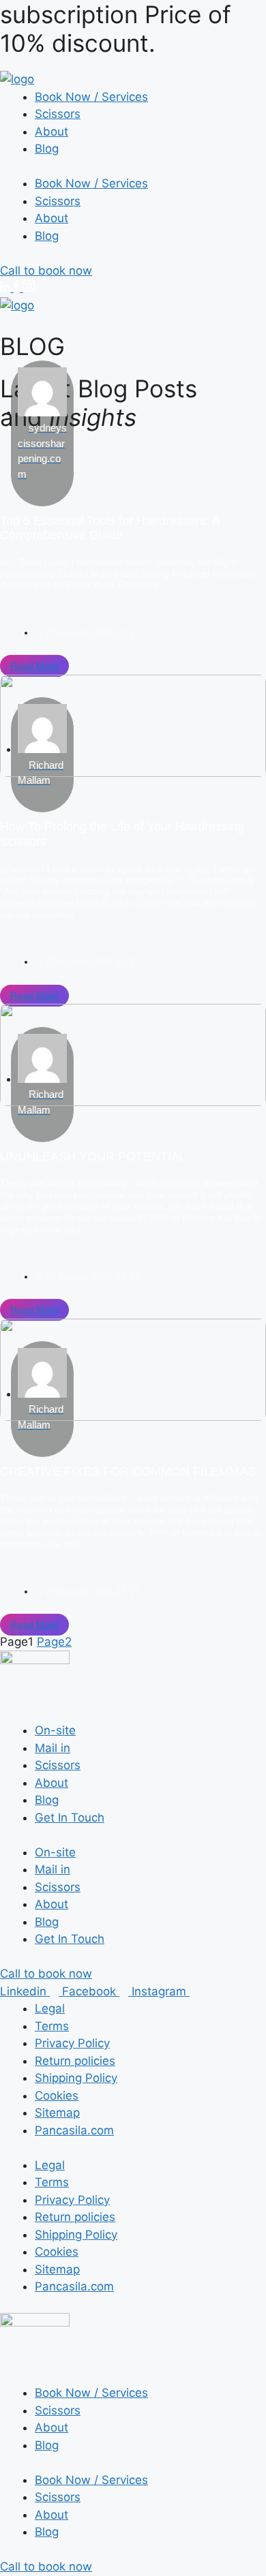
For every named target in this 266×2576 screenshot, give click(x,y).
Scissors (58, 114)
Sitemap (57, 2113)
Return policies (75, 2061)
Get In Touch (70, 1818)
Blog (47, 149)
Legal (50, 2008)
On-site (55, 1730)
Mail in (53, 1748)
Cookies (57, 2096)
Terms (52, 2026)
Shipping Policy (76, 2078)
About (51, 132)
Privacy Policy (72, 2043)
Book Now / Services (91, 97)
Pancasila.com (74, 2130)
